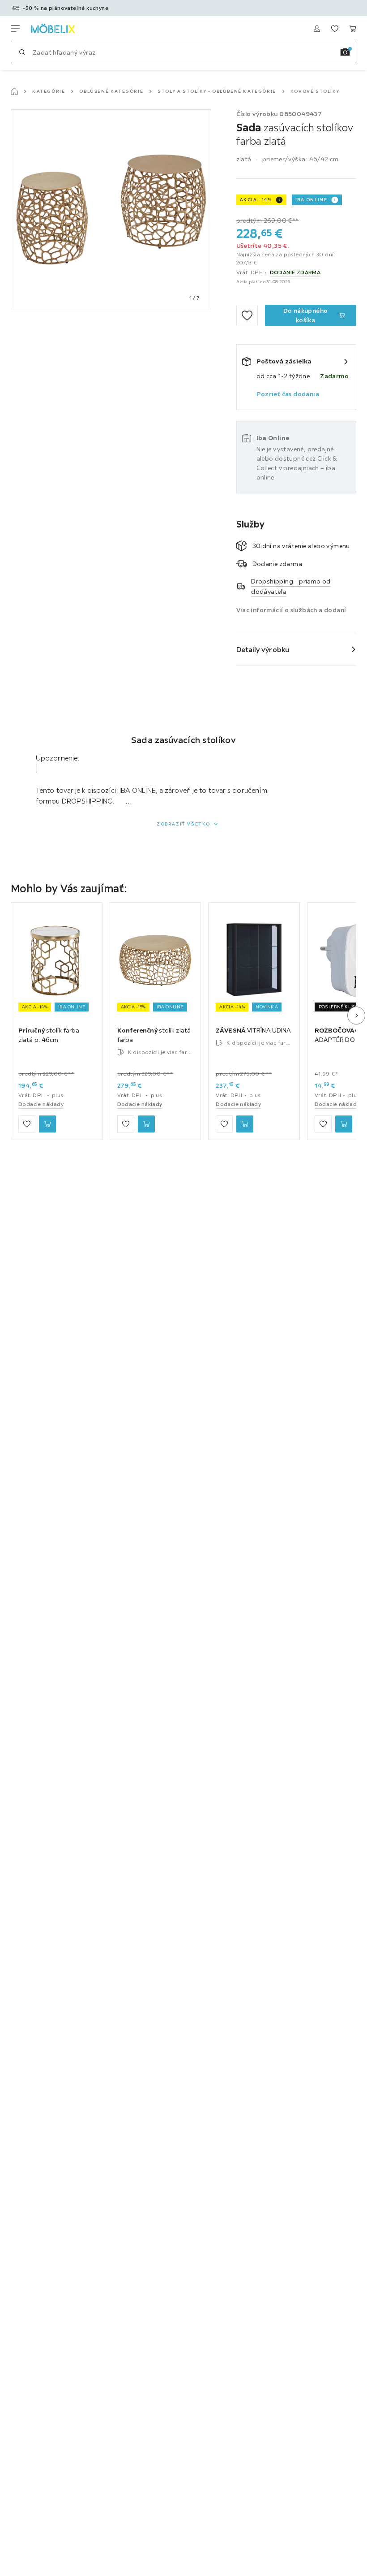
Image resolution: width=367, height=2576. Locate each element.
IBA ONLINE (312, 200)
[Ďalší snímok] (356, 1016)
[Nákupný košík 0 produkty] (353, 29)
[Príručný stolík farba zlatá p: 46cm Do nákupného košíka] (47, 1124)
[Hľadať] (22, 52)
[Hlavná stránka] (14, 91)
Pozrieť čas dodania (288, 394)
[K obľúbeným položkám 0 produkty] (335, 29)
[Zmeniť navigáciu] (15, 29)
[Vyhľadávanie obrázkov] (345, 52)
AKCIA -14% (256, 200)
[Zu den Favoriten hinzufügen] (247, 316)
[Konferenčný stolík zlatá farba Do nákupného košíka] (146, 1124)
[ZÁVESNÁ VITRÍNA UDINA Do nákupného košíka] (245, 1124)
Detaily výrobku (263, 649)
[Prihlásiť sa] (317, 29)
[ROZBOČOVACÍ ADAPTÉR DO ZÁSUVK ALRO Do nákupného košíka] (344, 1124)
